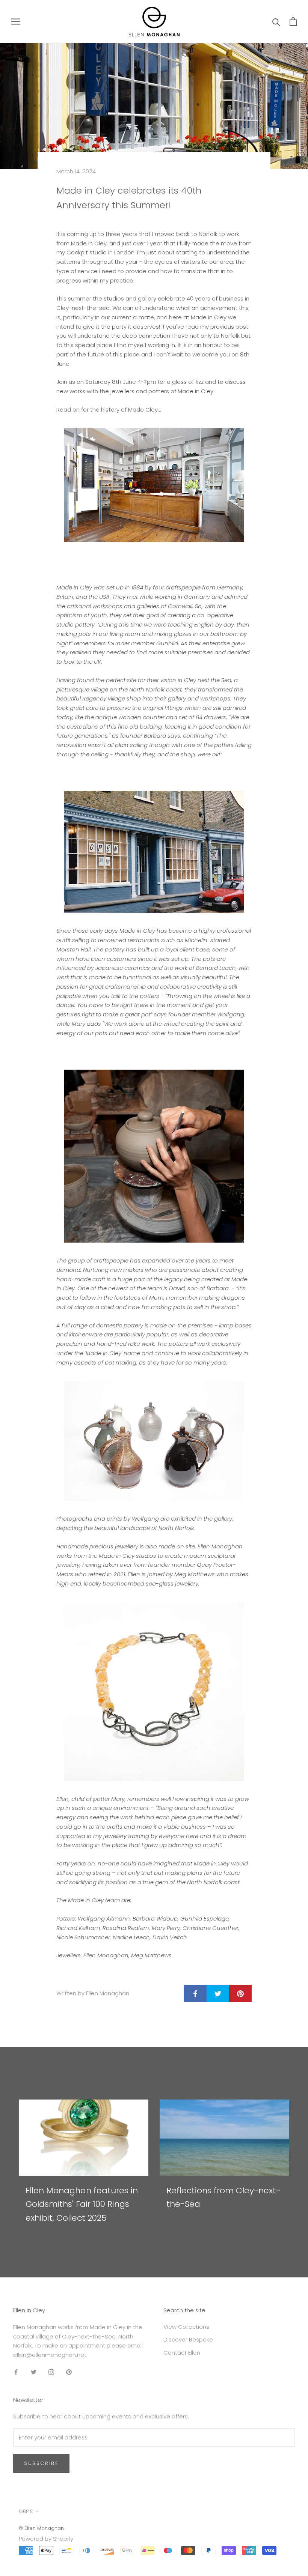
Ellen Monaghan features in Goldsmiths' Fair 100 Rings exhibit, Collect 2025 (82, 2204)
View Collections (186, 2327)
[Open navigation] (16, 22)
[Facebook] (16, 2372)
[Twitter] (34, 2372)
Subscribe (41, 2463)
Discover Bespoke (188, 2339)
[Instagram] (51, 2372)
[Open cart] (293, 22)
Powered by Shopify (46, 2539)
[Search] (276, 22)
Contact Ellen (182, 2353)
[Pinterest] (69, 2372)
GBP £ (26, 2511)
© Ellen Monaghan (41, 2528)
